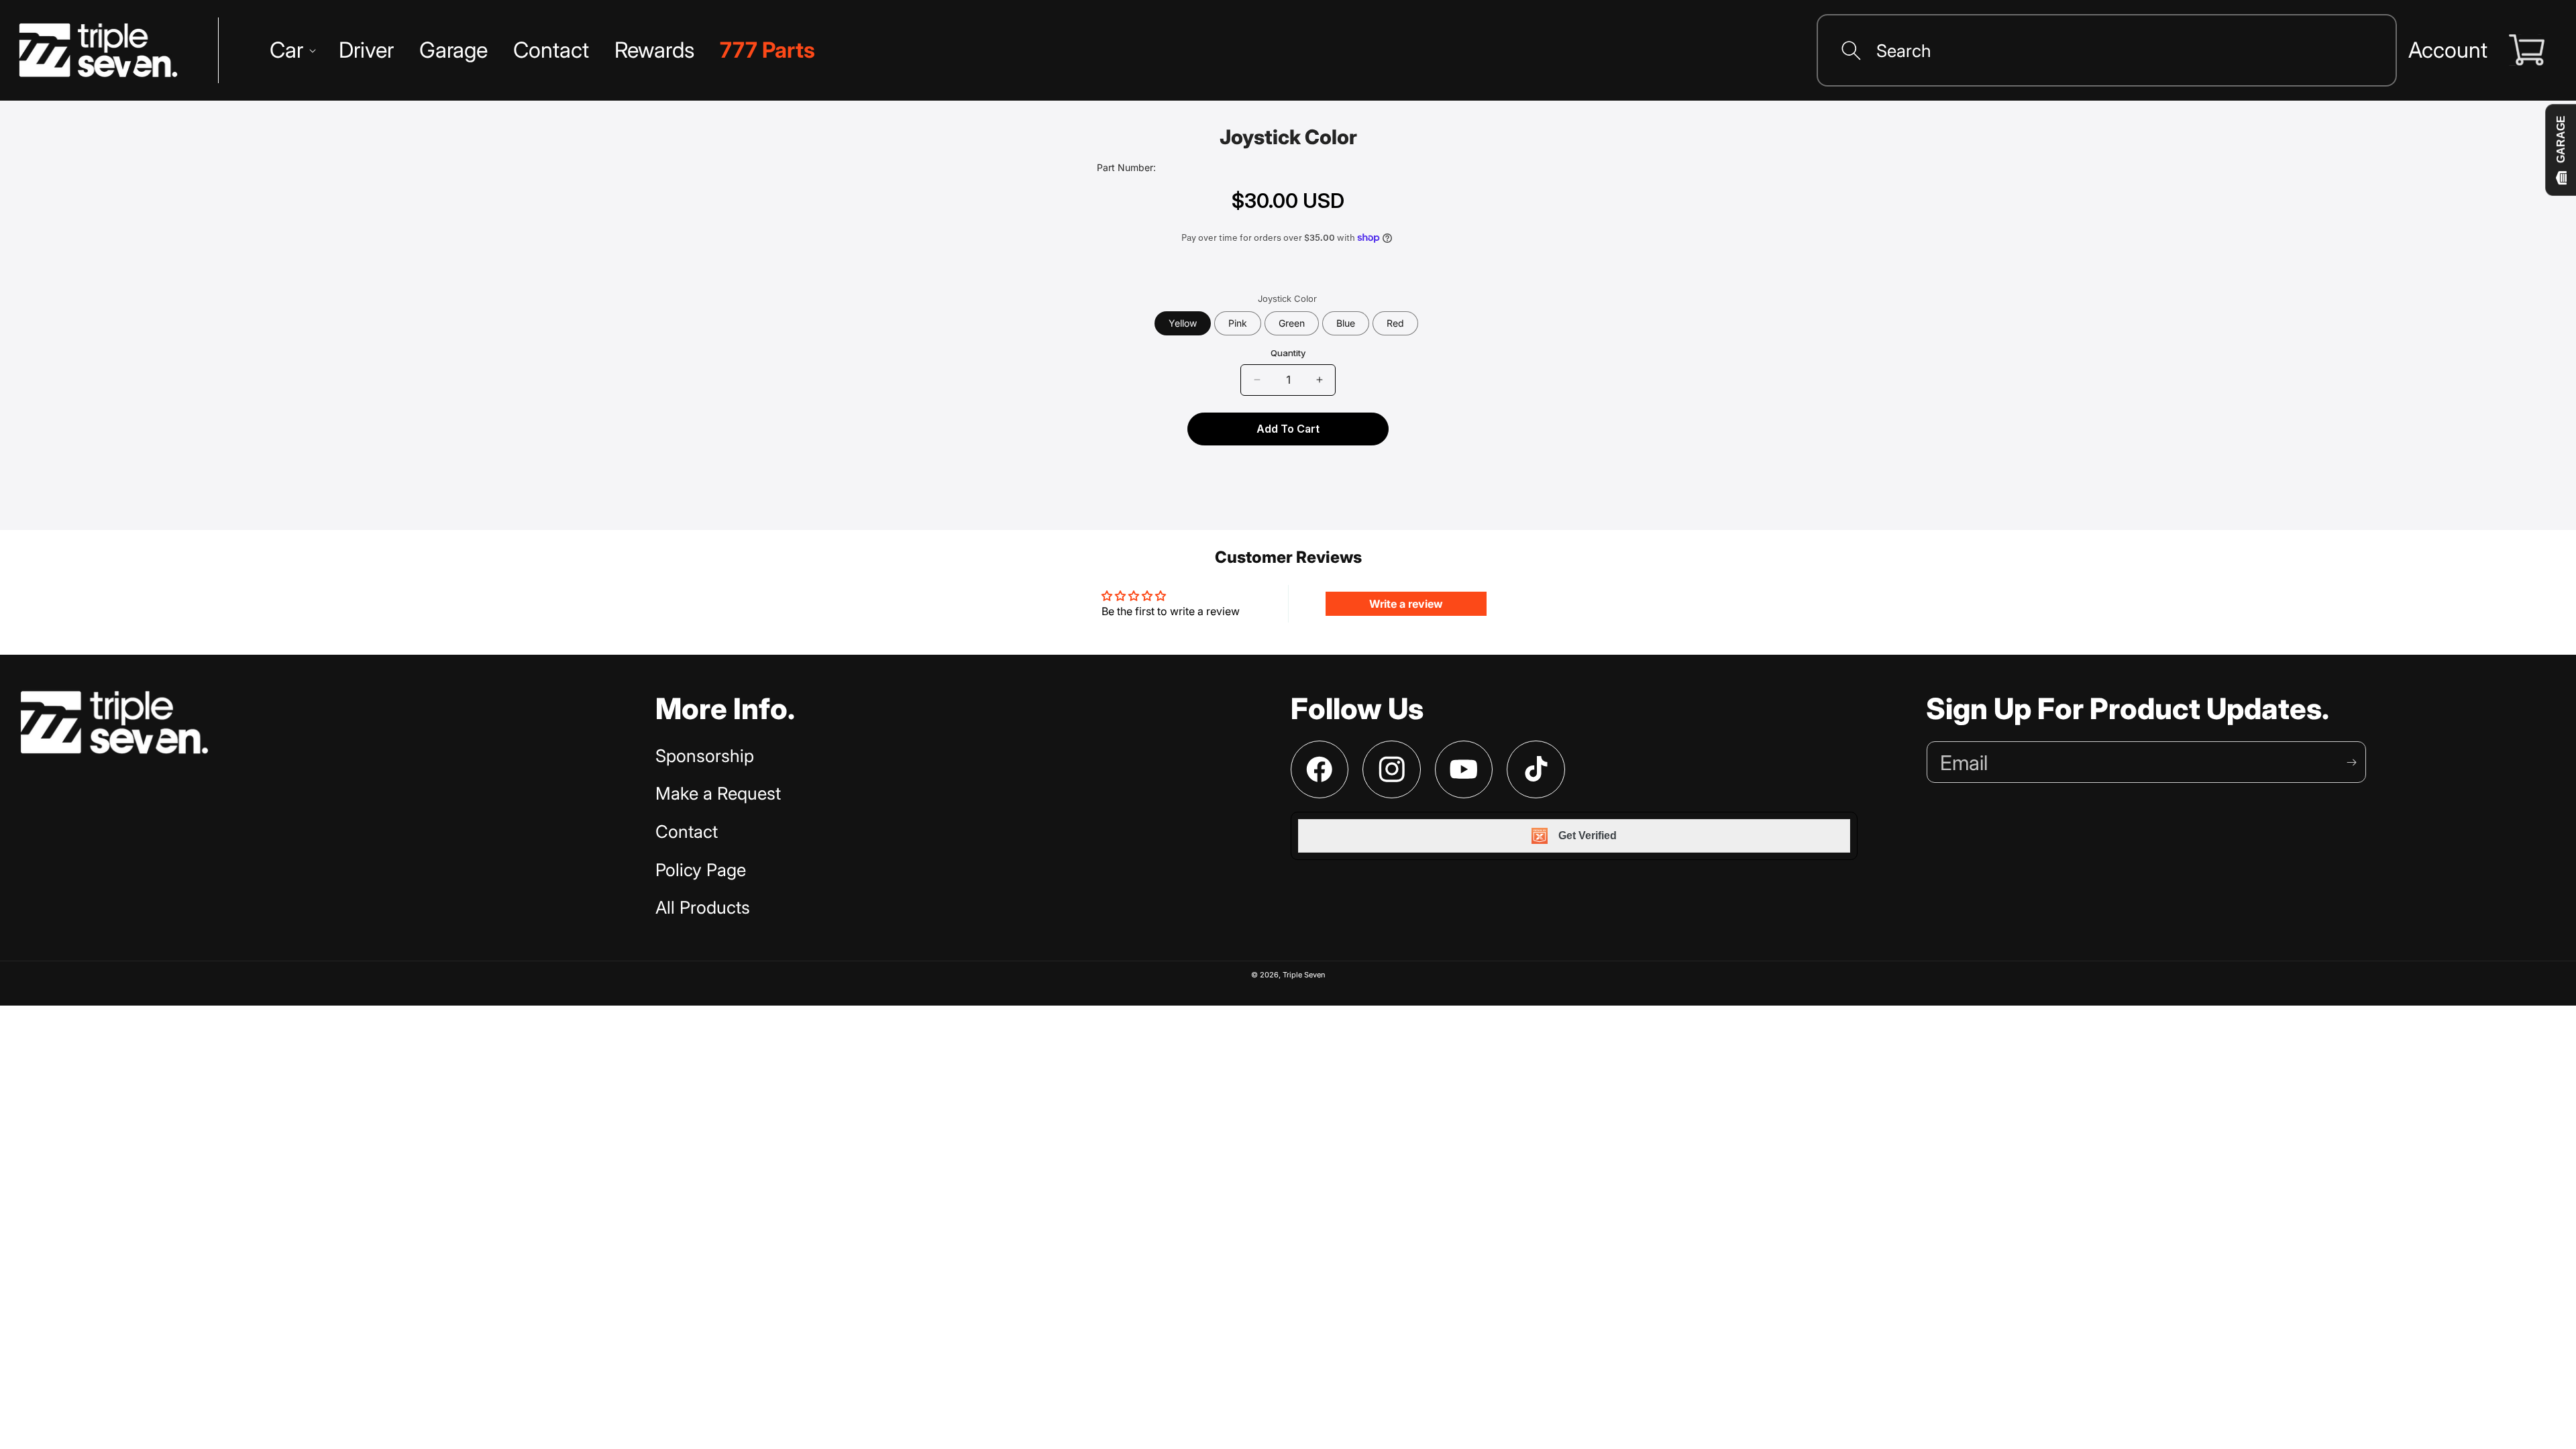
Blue (1346, 323)
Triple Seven (1304, 975)
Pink (1238, 323)
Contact (687, 831)
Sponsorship (705, 756)
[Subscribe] (2351, 762)
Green (1292, 323)
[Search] (1851, 50)
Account (2448, 50)
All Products (703, 907)
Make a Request (718, 793)
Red (1395, 323)
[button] (291, 50)
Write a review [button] (1406, 604)
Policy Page (701, 870)
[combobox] (2106, 50)
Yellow (1183, 323)
